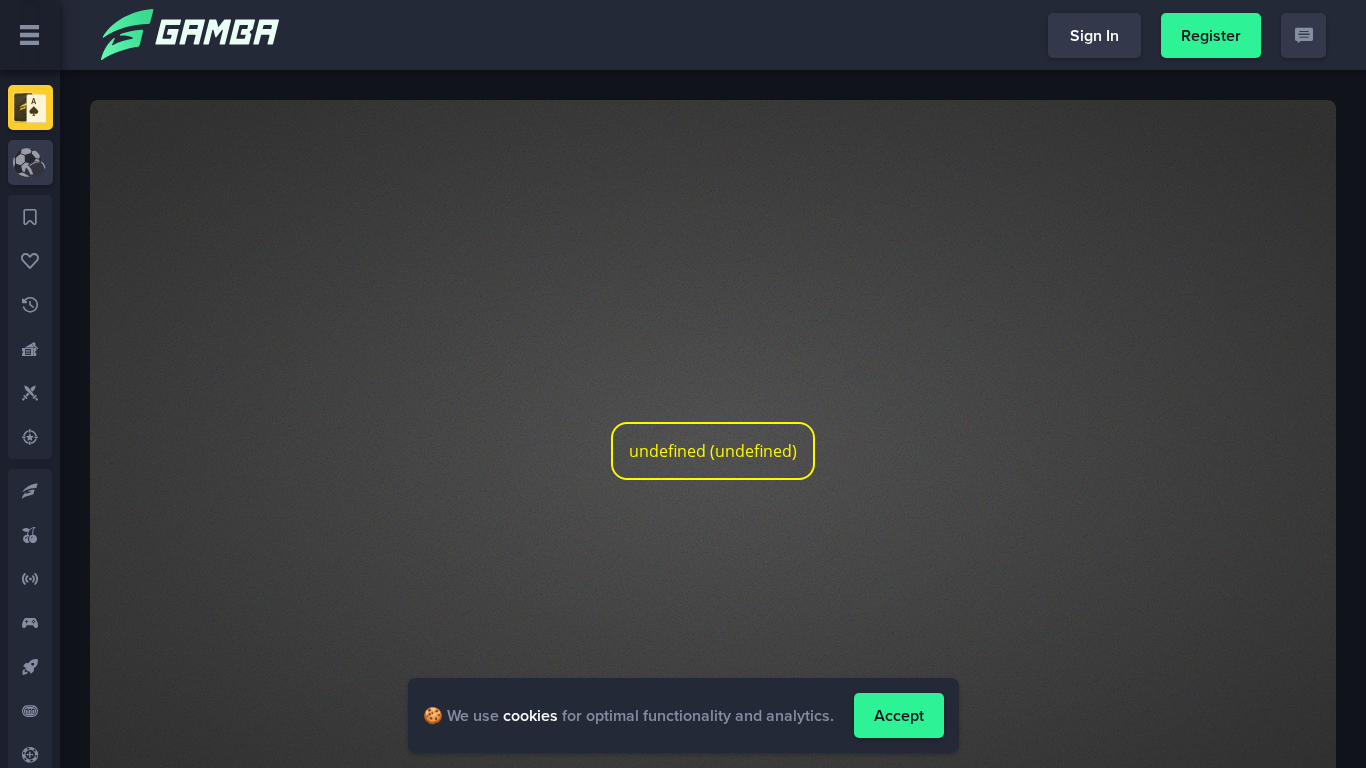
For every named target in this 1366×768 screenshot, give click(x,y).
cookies (530, 715)
